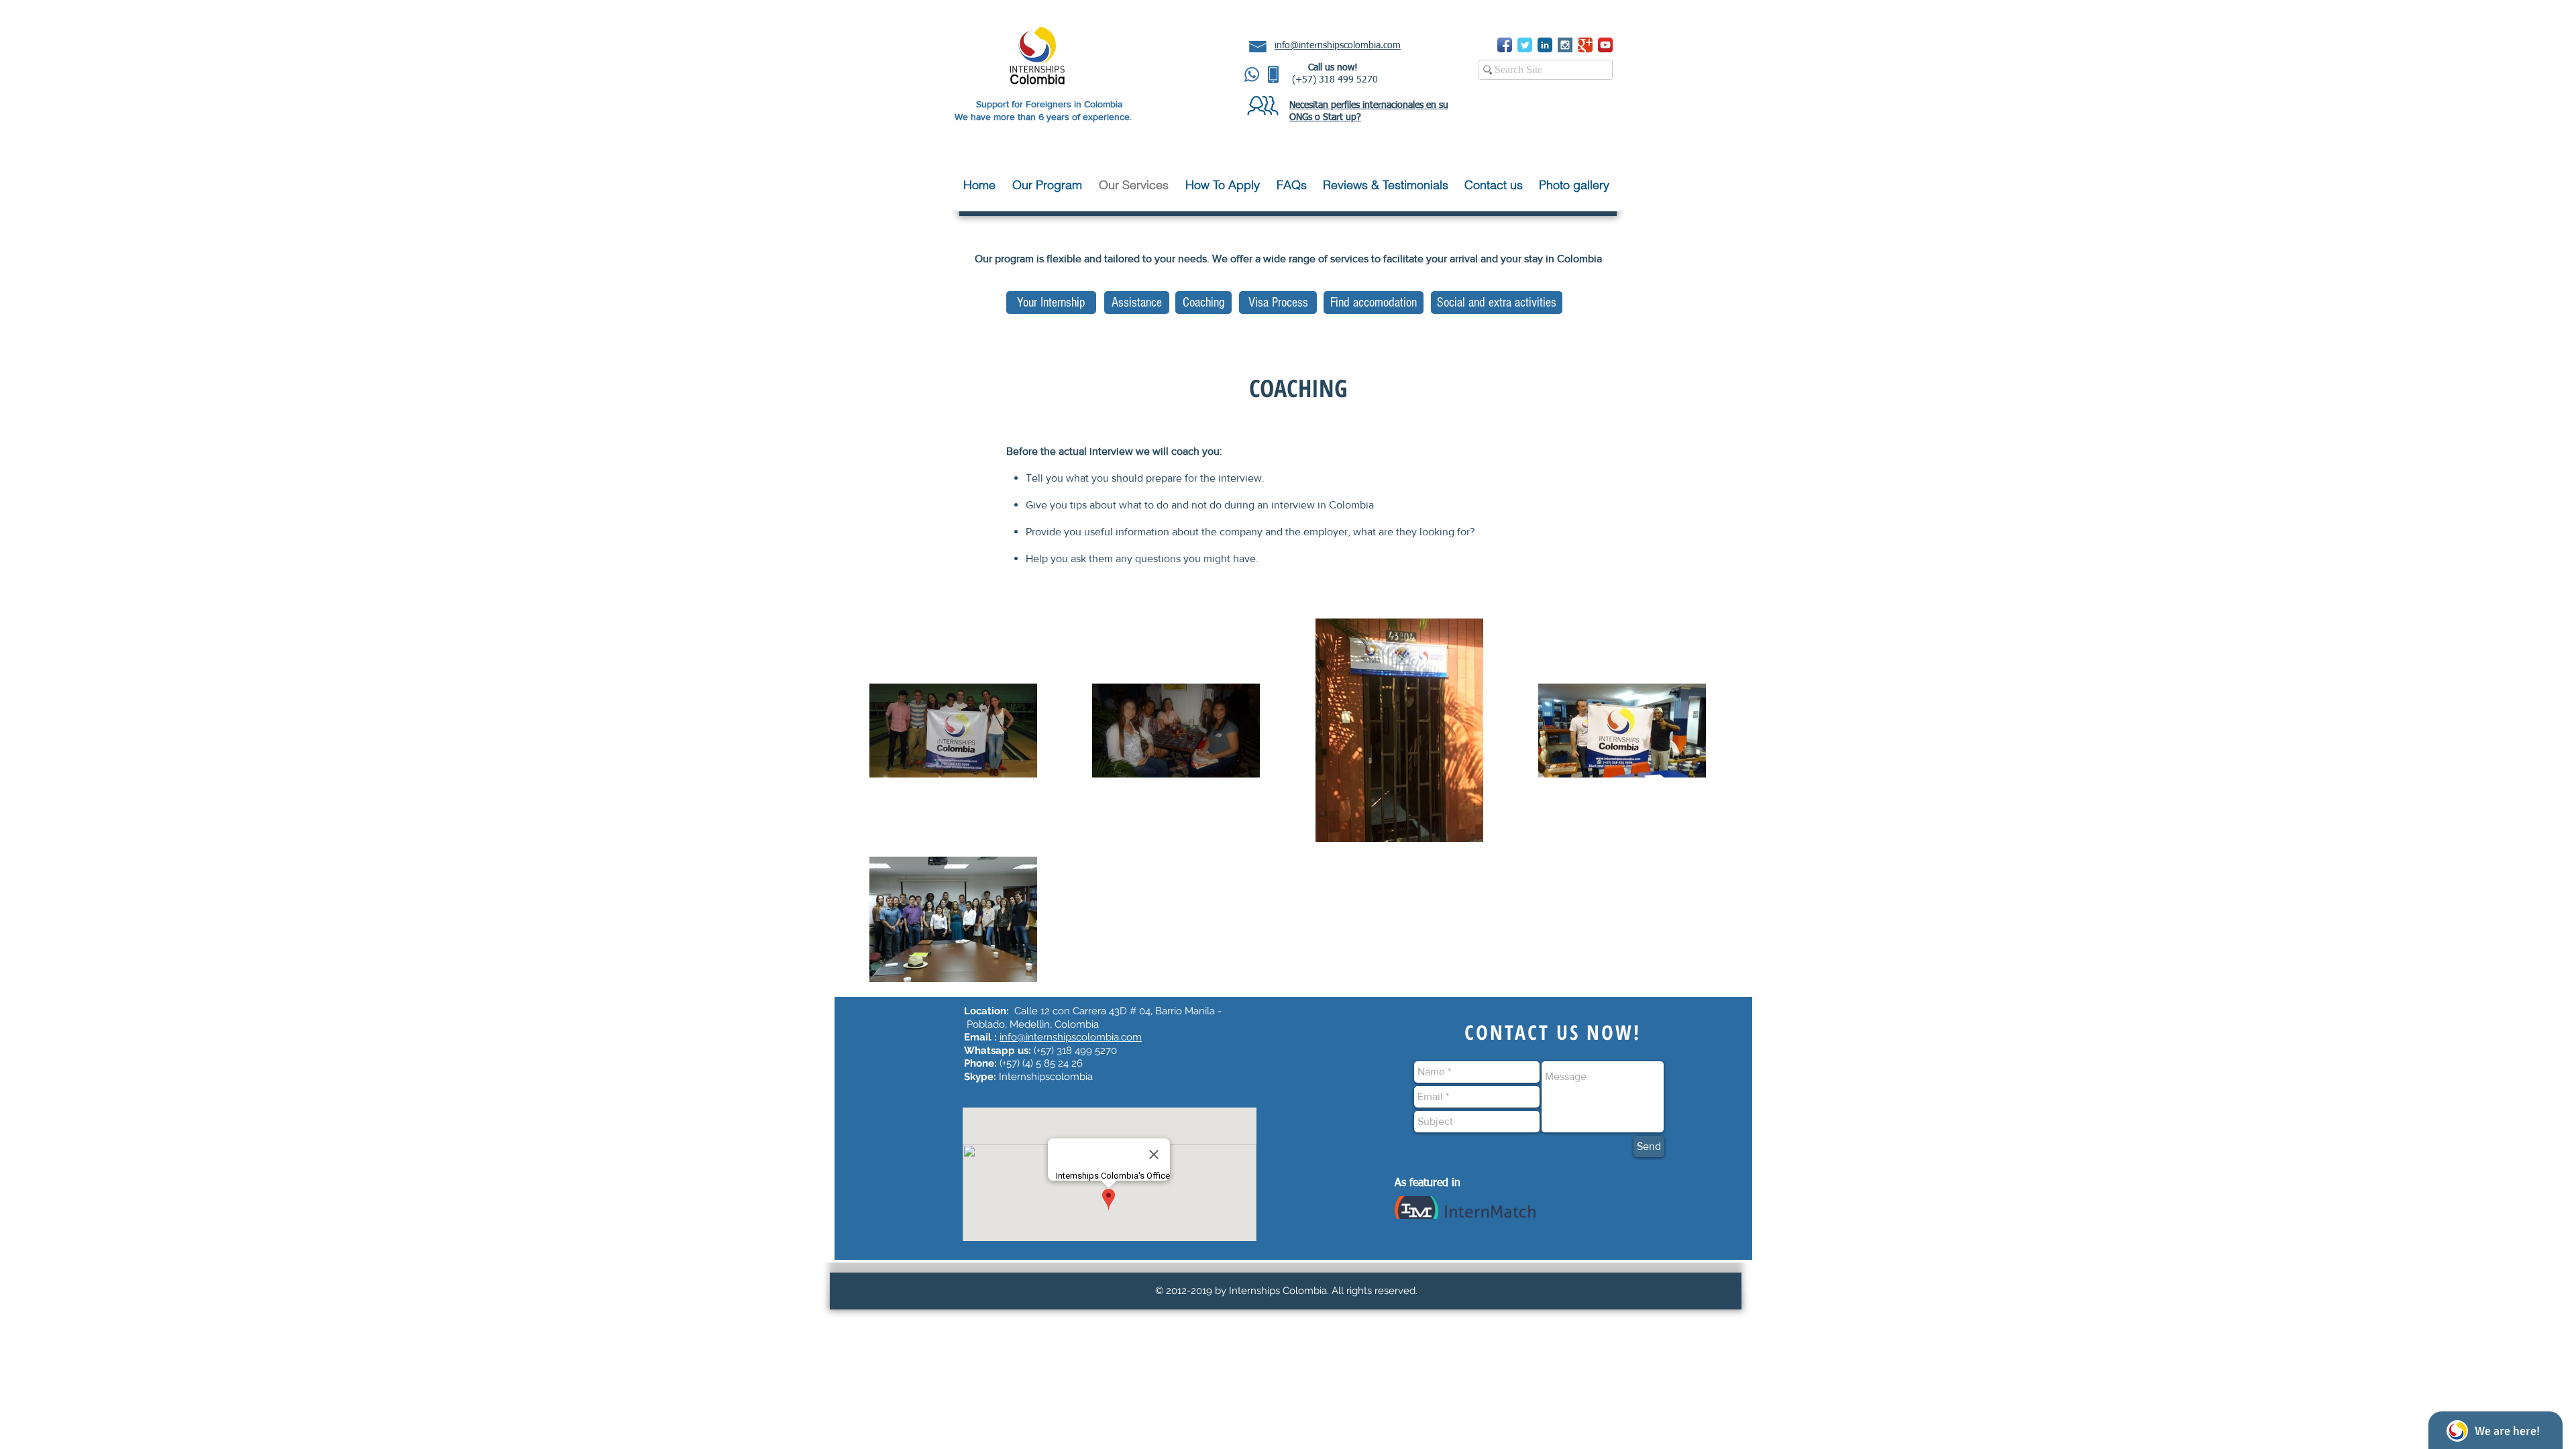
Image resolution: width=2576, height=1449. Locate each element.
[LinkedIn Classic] (1545, 45)
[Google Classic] (1585, 45)
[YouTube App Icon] (1605, 45)
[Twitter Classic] (1525, 45)
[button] (1049, 185)
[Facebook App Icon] (1505, 45)
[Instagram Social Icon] (1565, 45)
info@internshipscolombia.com (1071, 1037)
